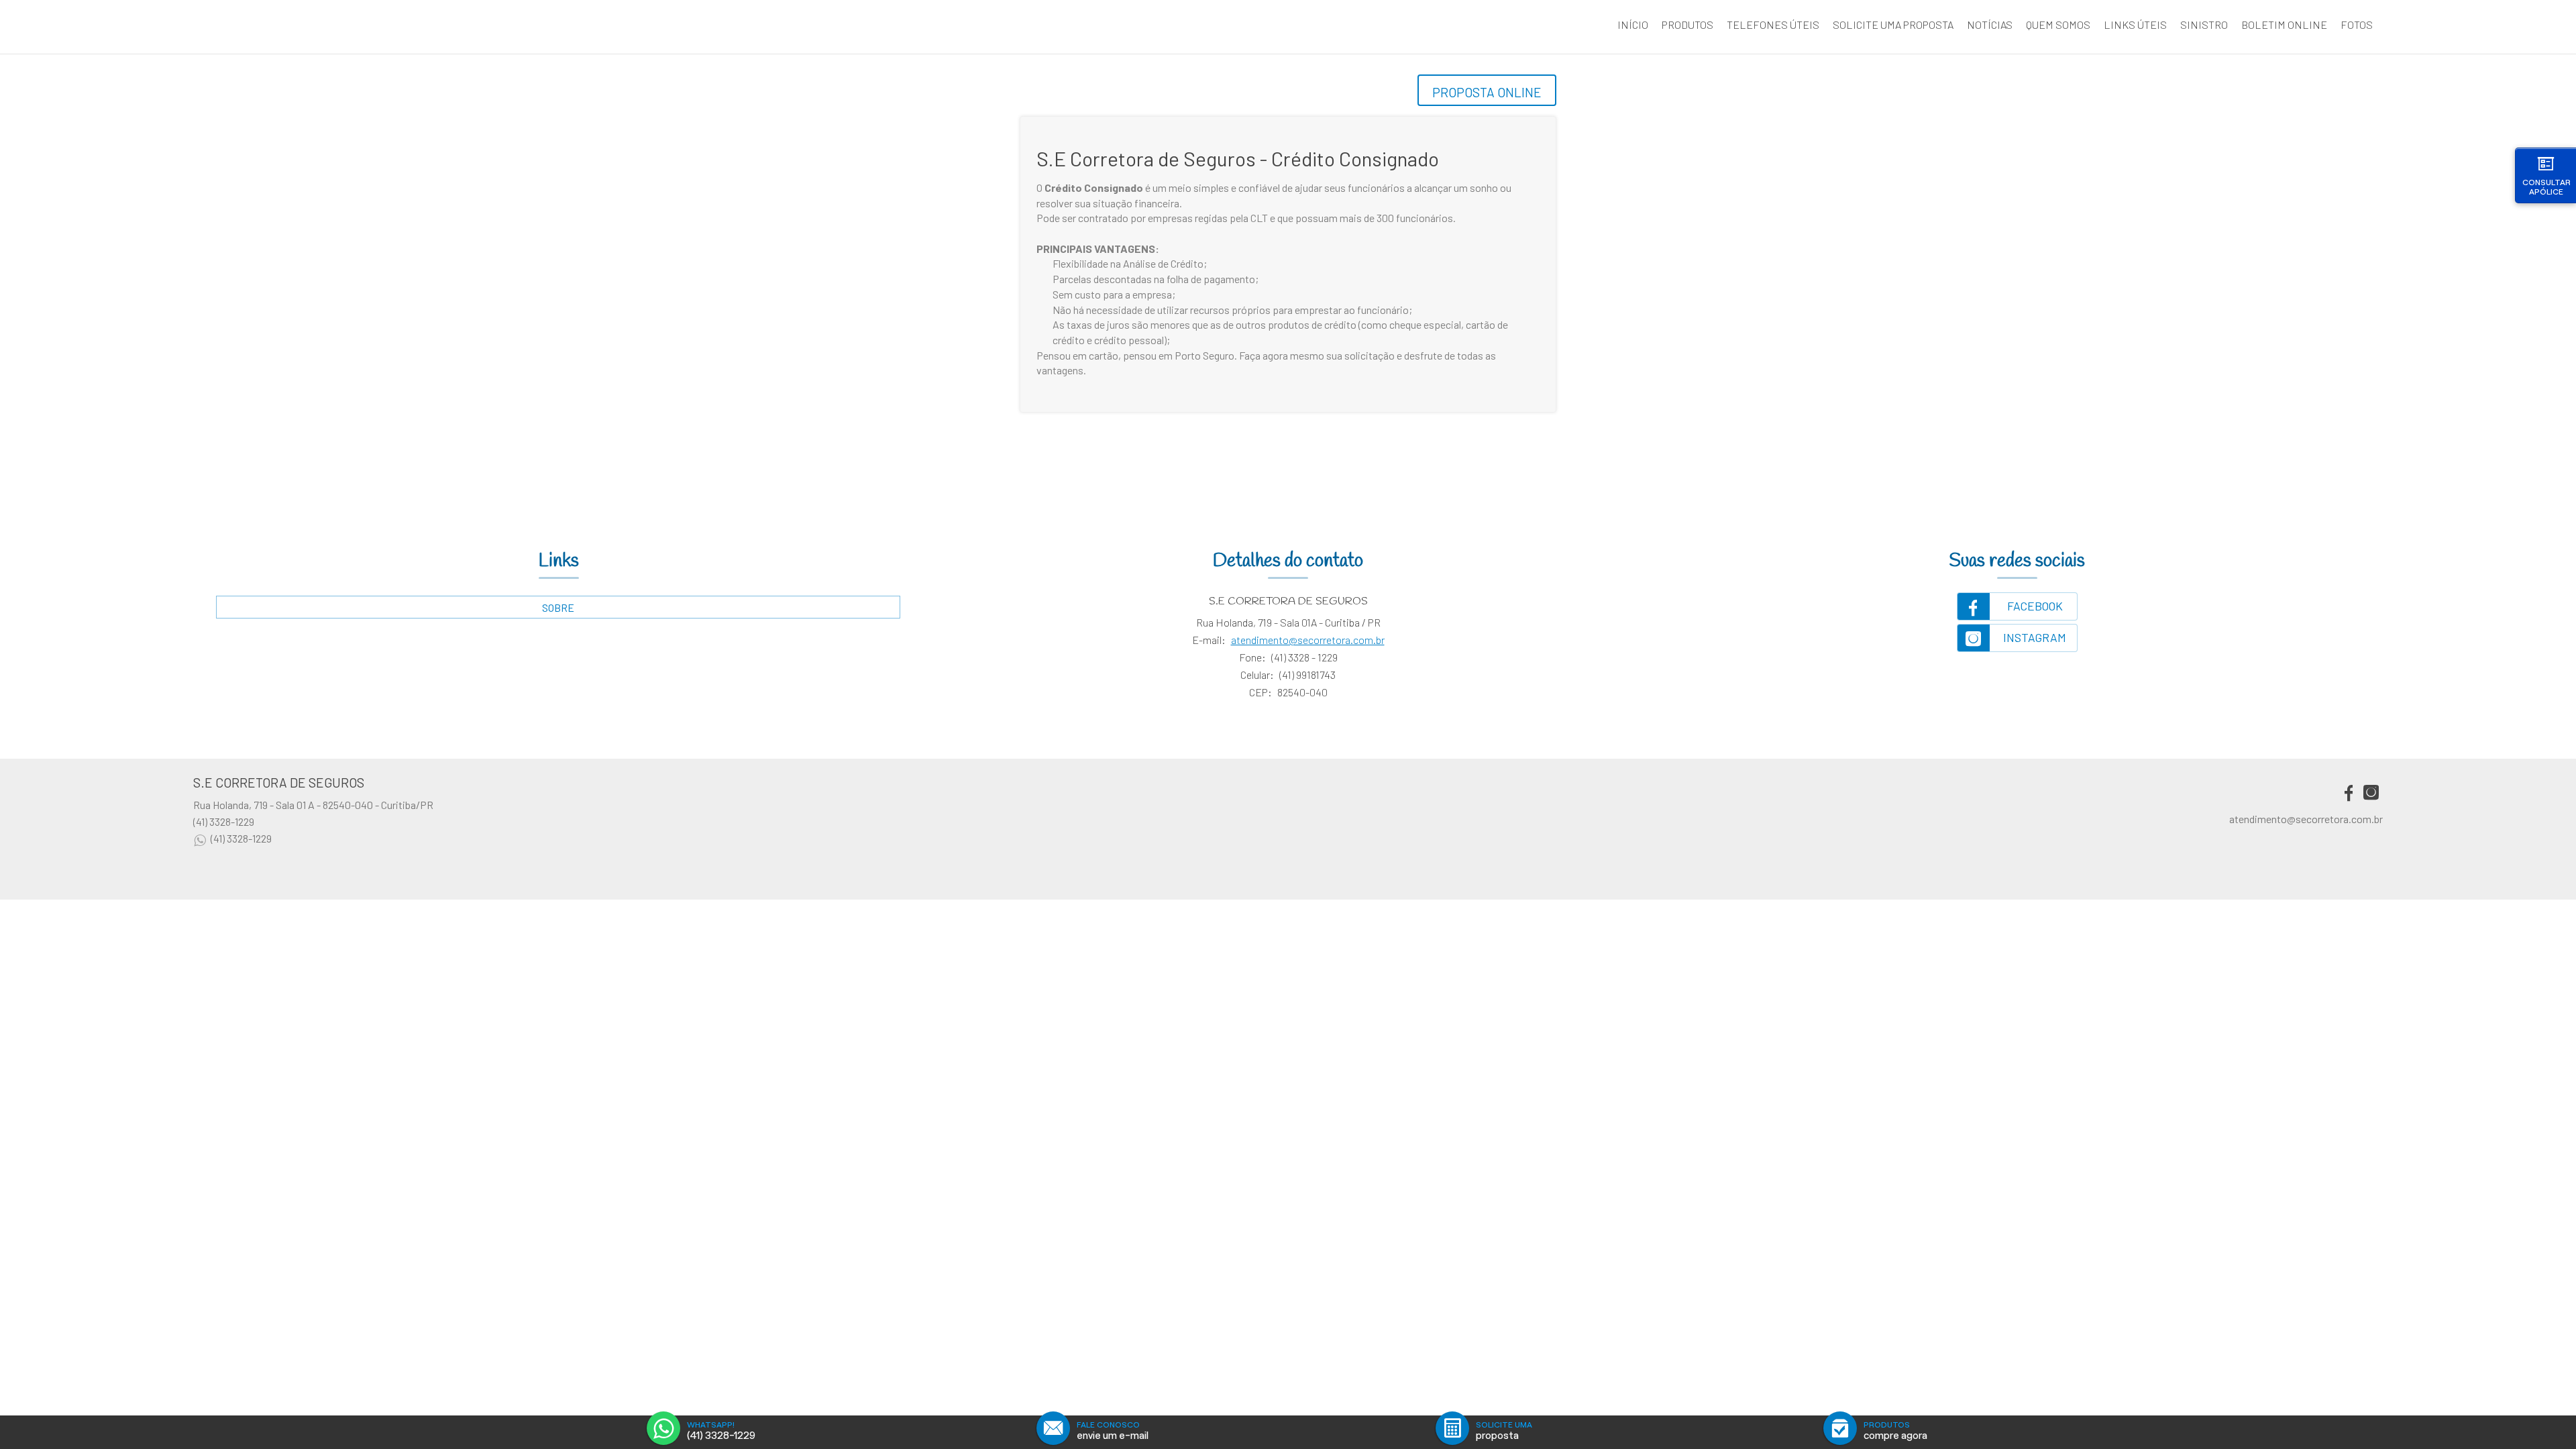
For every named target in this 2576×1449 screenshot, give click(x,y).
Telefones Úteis (1773, 24)
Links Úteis (2135, 24)
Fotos (2357, 24)
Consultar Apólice (2546, 187)
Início (1633, 24)
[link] (2017, 606)
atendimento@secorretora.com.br (1308, 640)
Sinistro (2204, 24)
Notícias (1990, 24)
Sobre (558, 607)
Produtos (1687, 24)
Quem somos (2058, 24)
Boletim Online (2284, 24)
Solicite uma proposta (1893, 24)
